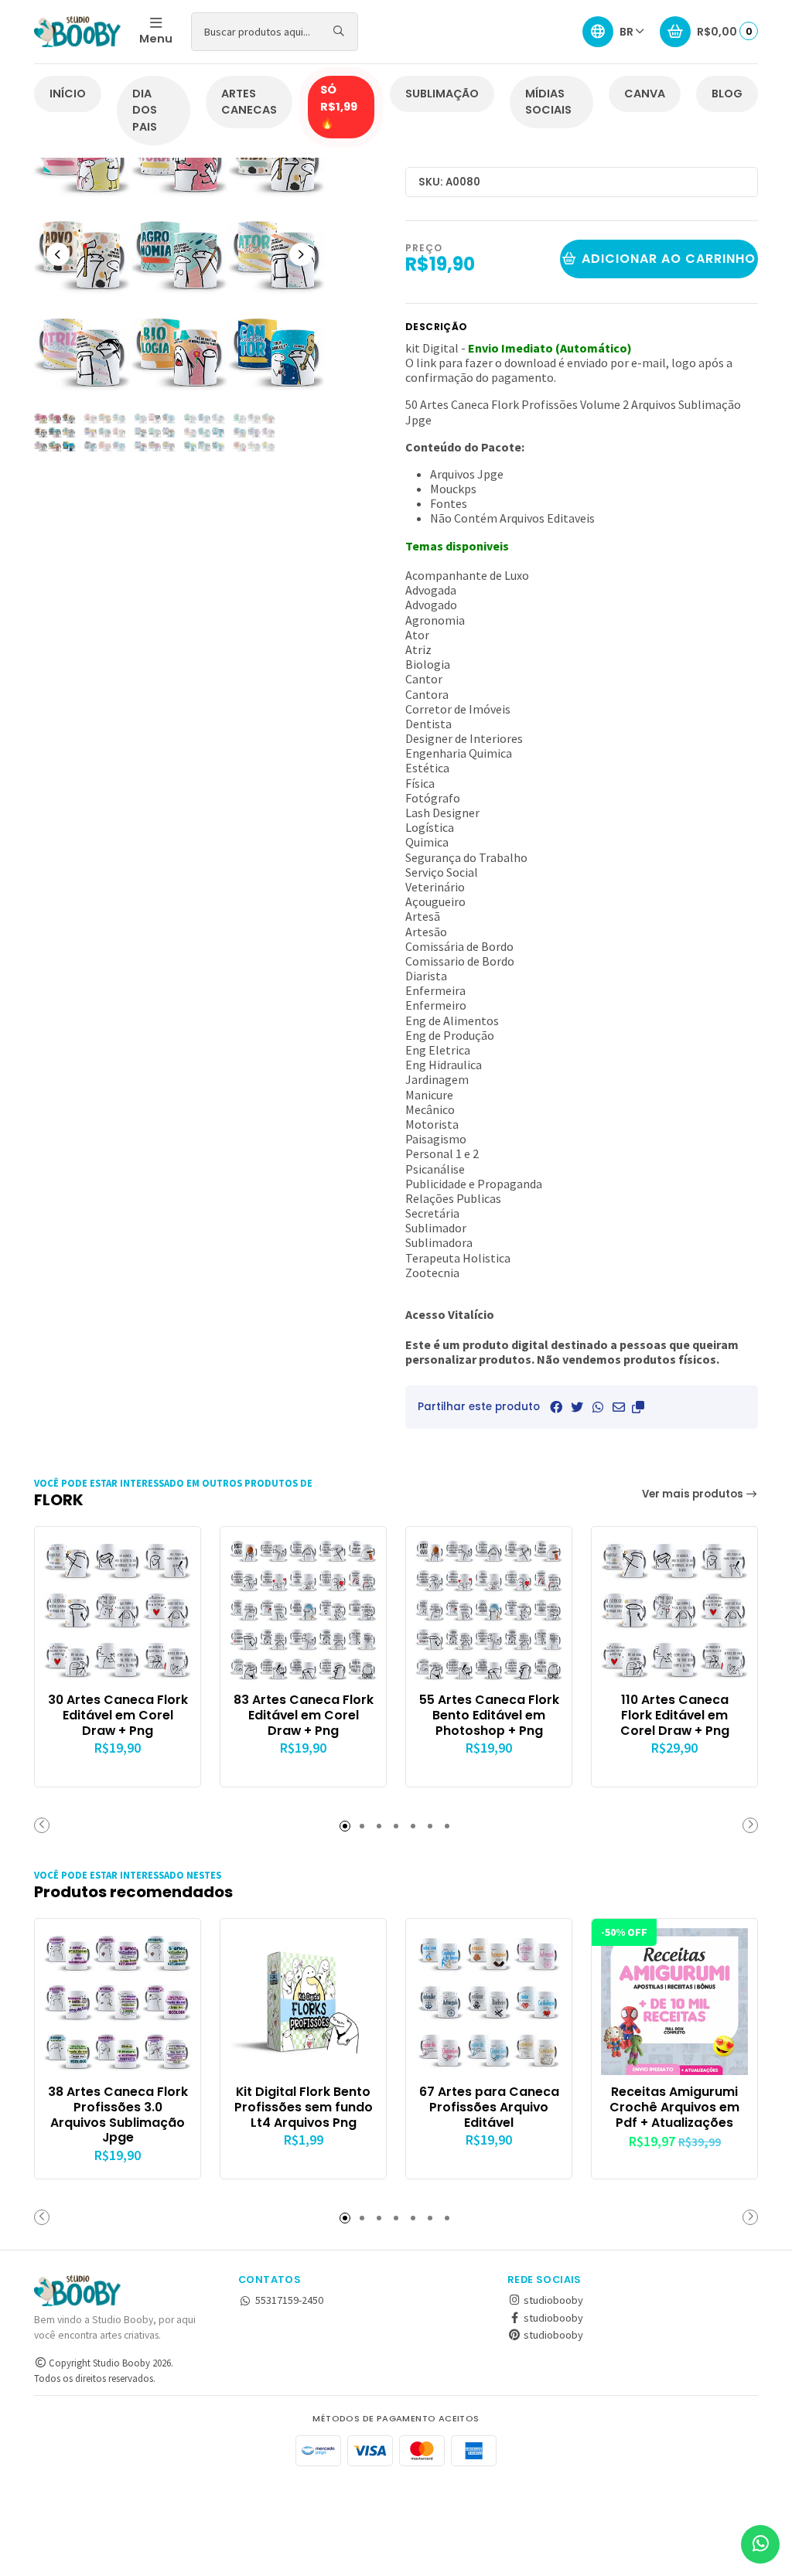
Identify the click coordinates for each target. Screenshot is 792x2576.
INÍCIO (68, 94)
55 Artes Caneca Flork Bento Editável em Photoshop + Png (489, 1715)
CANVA (645, 94)
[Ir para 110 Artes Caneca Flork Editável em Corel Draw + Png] (674, 1610)
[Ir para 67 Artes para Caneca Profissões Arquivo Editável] (489, 2002)
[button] (638, 1407)
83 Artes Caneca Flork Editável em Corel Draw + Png (304, 1715)
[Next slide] (301, 254)
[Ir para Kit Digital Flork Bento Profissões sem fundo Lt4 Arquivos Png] (303, 2002)
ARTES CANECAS (249, 102)
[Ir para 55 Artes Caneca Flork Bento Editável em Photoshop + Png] (489, 1610)
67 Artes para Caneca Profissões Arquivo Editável (489, 2107)
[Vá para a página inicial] (77, 32)
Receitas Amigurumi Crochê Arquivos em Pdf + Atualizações (674, 2107)
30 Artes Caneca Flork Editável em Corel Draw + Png (118, 1715)
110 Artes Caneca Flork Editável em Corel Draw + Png (675, 1715)
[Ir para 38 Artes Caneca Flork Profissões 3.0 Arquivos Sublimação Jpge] (118, 2002)
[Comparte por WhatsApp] (598, 1407)
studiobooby (552, 2300)
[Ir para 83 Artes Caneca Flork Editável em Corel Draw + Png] (303, 1610)
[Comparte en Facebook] (556, 1407)
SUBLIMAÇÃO (442, 94)
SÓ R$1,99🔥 (339, 106)
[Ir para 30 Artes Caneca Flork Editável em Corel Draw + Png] (118, 1610)
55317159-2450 (289, 2300)
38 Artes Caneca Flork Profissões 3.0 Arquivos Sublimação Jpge (118, 2115)
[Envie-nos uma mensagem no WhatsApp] (760, 2544)
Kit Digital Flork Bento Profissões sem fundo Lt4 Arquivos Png (304, 2107)
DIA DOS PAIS (145, 110)
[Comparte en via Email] (619, 1407)
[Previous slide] (58, 254)
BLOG (727, 94)
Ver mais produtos (694, 1494)
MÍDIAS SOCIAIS (548, 102)
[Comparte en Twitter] (577, 1407)
